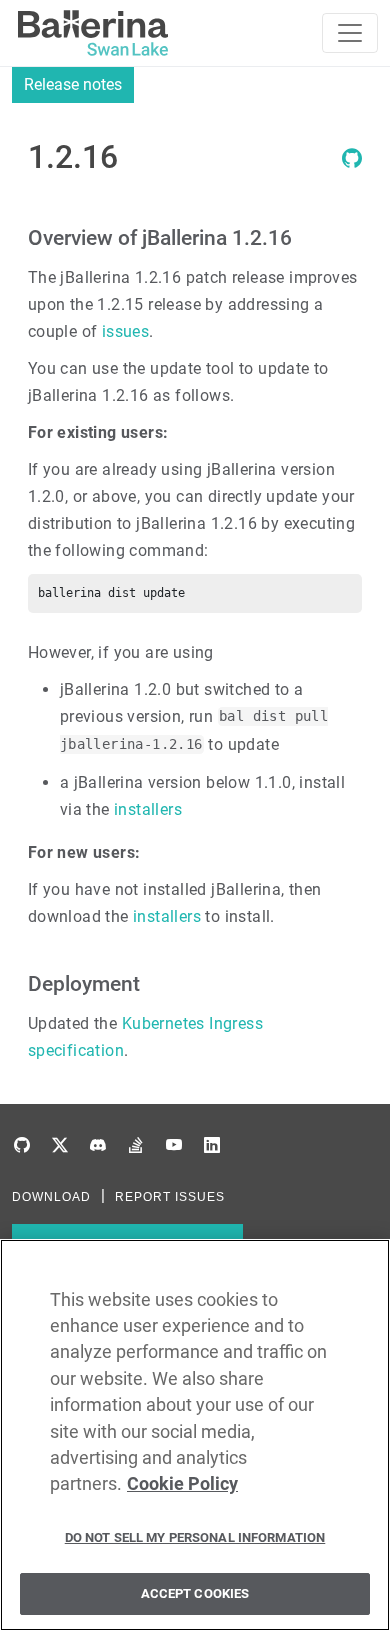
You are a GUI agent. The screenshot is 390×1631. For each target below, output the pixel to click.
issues (125, 331)
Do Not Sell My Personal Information (195, 1537)
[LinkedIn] (212, 1145)
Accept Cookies (195, 1593)
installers (148, 809)
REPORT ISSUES (170, 1197)
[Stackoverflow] (136, 1145)
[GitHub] (22, 1145)
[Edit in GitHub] (352, 162)
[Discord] (98, 1145)
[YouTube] (174, 1145)
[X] (60, 1145)
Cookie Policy (182, 1484)
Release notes (73, 84)
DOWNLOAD (51, 1197)
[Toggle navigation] (350, 33)
